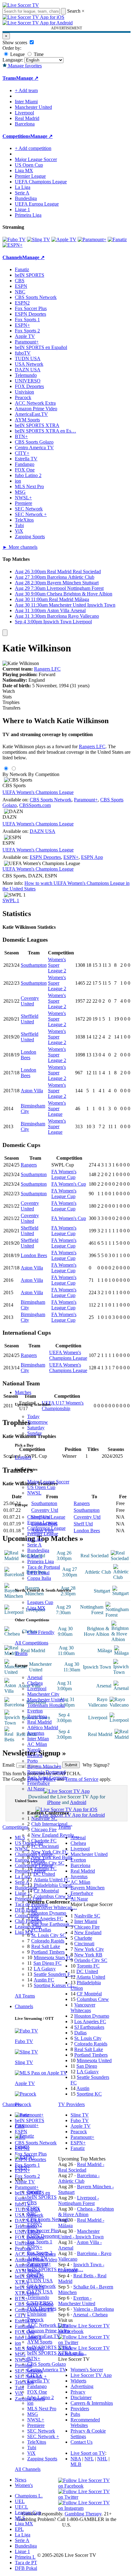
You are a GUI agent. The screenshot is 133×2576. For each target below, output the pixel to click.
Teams (21, 1653)
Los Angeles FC (47, 1919)
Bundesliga (38, 1550)
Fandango (37, 2386)
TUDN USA (40, 2281)
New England (88, 1932)
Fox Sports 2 (40, 2253)
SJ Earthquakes (89, 2027)
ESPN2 (35, 2225)
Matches (23, 1392)
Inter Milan (38, 1739)
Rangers (29, 1165)
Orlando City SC (48, 1863)
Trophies (11, 702)
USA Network (41, 2286)
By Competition (44, 774)
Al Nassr (36, 1789)
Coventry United (30, 1001)
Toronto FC (45, 1868)
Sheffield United (30, 1019)
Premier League (43, 1534)
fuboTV (35, 2275)
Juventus (36, 1733)
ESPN (33, 2208)
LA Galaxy (45, 1969)
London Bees (28, 1055)
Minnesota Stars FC (53, 1958)
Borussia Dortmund (46, 1772)
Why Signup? (96, 1765)
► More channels (20, 547)
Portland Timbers (48, 1952)
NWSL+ (36, 2420)
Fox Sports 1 (40, 2242)
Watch (9, 691)
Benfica (35, 1755)
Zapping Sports (42, 2459)
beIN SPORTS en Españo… (55, 2269)
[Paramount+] (92, 239)
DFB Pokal (38, 1573)
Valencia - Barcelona (94, 2309)
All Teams (25, 1996)
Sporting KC (89, 2094)
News (21, 2480)
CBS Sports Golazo (47, 2364)
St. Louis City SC (49, 1935)
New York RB (88, 1955)
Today (33, 1416)
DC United (44, 1874)
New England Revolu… (55, 1835)
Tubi (32, 2448)
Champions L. (29, 2496)
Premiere (36, 2425)
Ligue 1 (35, 1556)
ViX (31, 2453)
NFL (89, 2459)
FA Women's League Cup (64, 1174)
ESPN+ (35, 2247)
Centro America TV (47, 2370)
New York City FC (50, 1852)
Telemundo (38, 2297)
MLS (20, 2518)
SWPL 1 (11, 900)
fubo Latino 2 (41, 2397)
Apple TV (37, 2258)
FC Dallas (41, 1930)
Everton (35, 1711)
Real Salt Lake (46, 1946)
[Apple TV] (64, 239)
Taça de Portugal (44, 1567)
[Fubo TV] (14, 239)
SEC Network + (43, 2436)
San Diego (87, 2066)
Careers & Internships (92, 2403)
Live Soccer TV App (91, 2375)
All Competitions (32, 1643)
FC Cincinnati (45, 1846)
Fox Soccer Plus (43, 2231)
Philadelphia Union (53, 1885)
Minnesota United (94, 2060)
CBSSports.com (35, 805)
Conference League (46, 1528)
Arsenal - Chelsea (90, 2315)
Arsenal (35, 1677)
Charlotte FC (44, 1841)
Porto (32, 1761)
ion (30, 2403)
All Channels (28, 2469)
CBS (32, 2203)
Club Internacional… (52, 1824)
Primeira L (25, 2557)
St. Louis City (88, 2038)
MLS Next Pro (42, 2409)
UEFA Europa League (37, 204)
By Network (15, 774)
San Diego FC (47, 1963)
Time (38, 54)
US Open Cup (41, 1487)
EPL (19, 2529)
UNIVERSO (40, 2303)
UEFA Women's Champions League (38, 792)
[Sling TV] (39, 239)
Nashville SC (44, 1818)
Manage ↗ (27, 78)
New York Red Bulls (52, 1857)
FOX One (37, 2392)
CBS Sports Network (48, 2219)
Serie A (34, 1545)
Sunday (35, 1433)
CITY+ (34, 2375)
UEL (20, 2501)
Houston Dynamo (49, 1913)
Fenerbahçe (39, 1783)
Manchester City (43, 1694)
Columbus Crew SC (54, 1896)
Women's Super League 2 (57, 965)
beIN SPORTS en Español (41, 347)
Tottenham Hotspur (46, 1705)
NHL (102, 2459)
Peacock (35, 2320)
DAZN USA (40, 2292)
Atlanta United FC (52, 1880)
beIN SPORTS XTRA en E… (57, 2353)
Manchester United (46, 1700)
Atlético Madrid (43, 1727)
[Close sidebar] (5, 633)
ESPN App (92, 857)
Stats (7, 697)
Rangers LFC (47, 669)
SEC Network (41, 2431)
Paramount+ (39, 2264)
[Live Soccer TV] (21, 5)
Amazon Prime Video (48, 2331)
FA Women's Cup (69, 1184)
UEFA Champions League (41, 182)
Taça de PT (26, 2563)
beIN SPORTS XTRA (49, 2347)
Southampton (34, 965)
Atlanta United (91, 1977)
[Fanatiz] (117, 239)
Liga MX (36, 1608)
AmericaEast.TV (44, 2336)
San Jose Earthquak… (53, 1924)
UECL (21, 2507)
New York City (89, 1949)
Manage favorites (24, 66)
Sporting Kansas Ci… (55, 1985)
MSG (33, 2414)
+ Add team (26, 90)
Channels (24, 2006)
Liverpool (37, 1689)
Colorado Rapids (48, 1941)
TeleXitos (37, 2442)
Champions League (46, 1517)
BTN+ (34, 2358)
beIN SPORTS (42, 2197)
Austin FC (44, 1980)
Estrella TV (39, 2381)
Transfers (11, 708)
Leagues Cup (40, 1602)
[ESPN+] (13, 245)
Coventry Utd (87, 1517)
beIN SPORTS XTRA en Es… (45, 431)
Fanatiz (34, 2192)
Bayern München (44, 1766)
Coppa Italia (39, 1578)
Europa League (42, 1523)
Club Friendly (41, 1632)
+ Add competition (33, 148)
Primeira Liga (41, 1561)
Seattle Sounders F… (54, 1974)
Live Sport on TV (88, 2453)
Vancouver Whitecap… (54, 1907)
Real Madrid (39, 1722)
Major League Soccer (48, 1482)
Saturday (36, 1428)
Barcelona (37, 1716)
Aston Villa (32, 1091)
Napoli (34, 1750)
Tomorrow (38, 1422)
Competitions (16, 136)
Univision (37, 2314)
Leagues (23, 1457)
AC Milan (37, 1744)
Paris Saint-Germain (47, 1778)
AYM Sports (40, 2342)
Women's (24, 2485)
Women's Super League (57, 1109)
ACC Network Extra (48, 2325)
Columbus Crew (93, 1999)
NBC (32, 2214)
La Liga (35, 1539)
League (17, 54)
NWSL (34, 1493)
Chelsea (35, 1683)
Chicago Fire (44, 1830)
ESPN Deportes (43, 2236)
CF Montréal (46, 1891)
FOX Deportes (42, 2308)
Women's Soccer (87, 2370)
